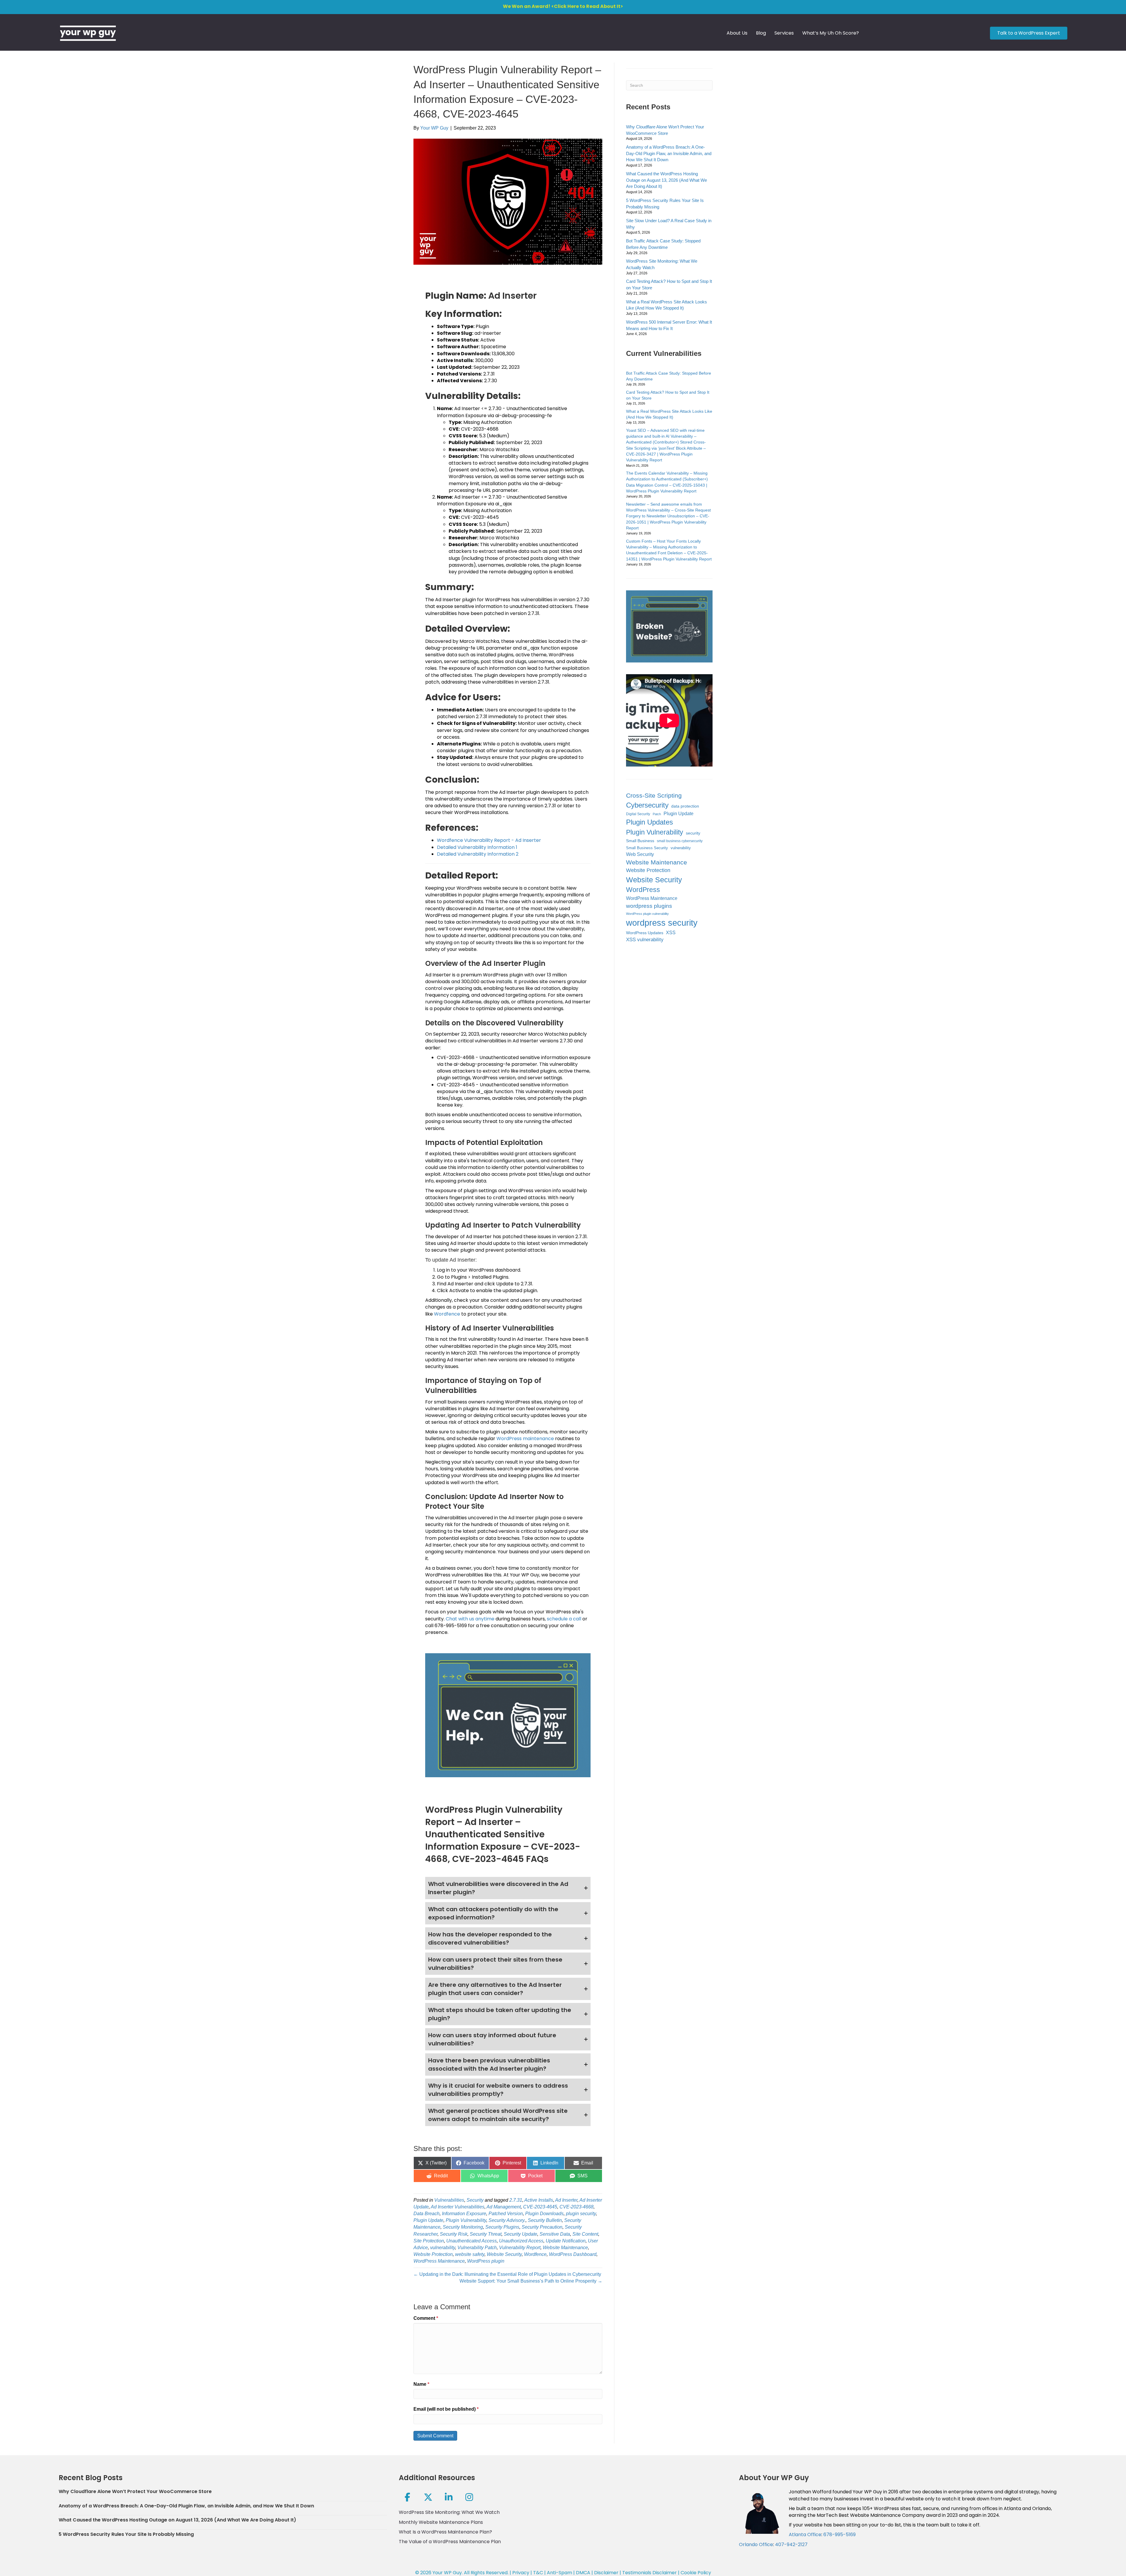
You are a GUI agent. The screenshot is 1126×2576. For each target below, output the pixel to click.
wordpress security (662, 923)
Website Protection (433, 2254)
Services (784, 33)
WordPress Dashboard (573, 2254)
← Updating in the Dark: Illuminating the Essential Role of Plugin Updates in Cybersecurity (507, 2274)
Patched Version (506, 2214)
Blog (761, 33)
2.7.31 (516, 2200)
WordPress (643, 890)
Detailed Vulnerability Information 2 (478, 854)
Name (421, 2384)
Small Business (640, 841)
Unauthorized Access (521, 2241)
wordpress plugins (649, 906)
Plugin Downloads (544, 2214)
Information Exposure (464, 2214)
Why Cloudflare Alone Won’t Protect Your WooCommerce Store (135, 2491)
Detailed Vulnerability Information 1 (477, 847)
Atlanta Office (805, 2535)
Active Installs (539, 2200)
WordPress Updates (645, 933)
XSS (671, 933)
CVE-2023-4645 (540, 2207)
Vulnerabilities (449, 2200)
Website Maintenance (565, 2248)
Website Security (504, 2254)
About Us (737, 33)
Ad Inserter (566, 2200)
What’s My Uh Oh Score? (831, 33)
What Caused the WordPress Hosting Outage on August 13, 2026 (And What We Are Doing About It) (667, 180)
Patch (657, 814)
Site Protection (429, 2241)
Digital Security (638, 814)
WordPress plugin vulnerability (647, 914)
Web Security (640, 854)
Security (475, 2200)
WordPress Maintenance (439, 2261)
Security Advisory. (507, 2220)
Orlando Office (756, 2544)
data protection (685, 806)
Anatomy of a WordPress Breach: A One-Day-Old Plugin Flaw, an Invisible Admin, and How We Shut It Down (669, 153)
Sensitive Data (555, 2234)
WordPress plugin (486, 2261)
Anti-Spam (559, 2573)
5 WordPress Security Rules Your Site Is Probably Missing (126, 2534)
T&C (538, 2573)
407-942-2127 (791, 2544)
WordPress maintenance (525, 1439)
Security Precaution (542, 2227)
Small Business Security (647, 848)
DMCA (583, 2573)
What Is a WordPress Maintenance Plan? (445, 2532)
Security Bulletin (545, 2220)
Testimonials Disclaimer (650, 2573)
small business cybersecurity (680, 841)
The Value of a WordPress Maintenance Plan (450, 2542)
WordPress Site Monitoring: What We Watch (449, 2512)
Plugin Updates (650, 822)
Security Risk (454, 2234)
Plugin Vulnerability (466, 2220)
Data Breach (427, 2214)
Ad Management (504, 2207)
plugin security (581, 2214)
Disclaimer (606, 2573)
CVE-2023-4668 (576, 2207)
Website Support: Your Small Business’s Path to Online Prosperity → (531, 2281)
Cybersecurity (647, 805)
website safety (470, 2254)
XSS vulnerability (645, 940)
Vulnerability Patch (477, 2248)
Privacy (521, 2573)
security (693, 833)
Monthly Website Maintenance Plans (441, 2522)
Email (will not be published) (446, 2409)
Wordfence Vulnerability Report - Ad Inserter (489, 840)
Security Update (520, 2234)
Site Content (585, 2234)
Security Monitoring (463, 2227)
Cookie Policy (696, 2573)
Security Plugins (502, 2227)
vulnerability (443, 2248)
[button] (508, 1888)
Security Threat (486, 2234)
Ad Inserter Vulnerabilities (458, 2207)
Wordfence (447, 1314)
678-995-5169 (840, 2535)
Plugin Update (428, 2220)
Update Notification (566, 2241)
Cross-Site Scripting (654, 795)
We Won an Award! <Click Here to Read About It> (563, 6)
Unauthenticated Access (472, 2241)
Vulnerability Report (520, 2248)
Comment (426, 2318)
